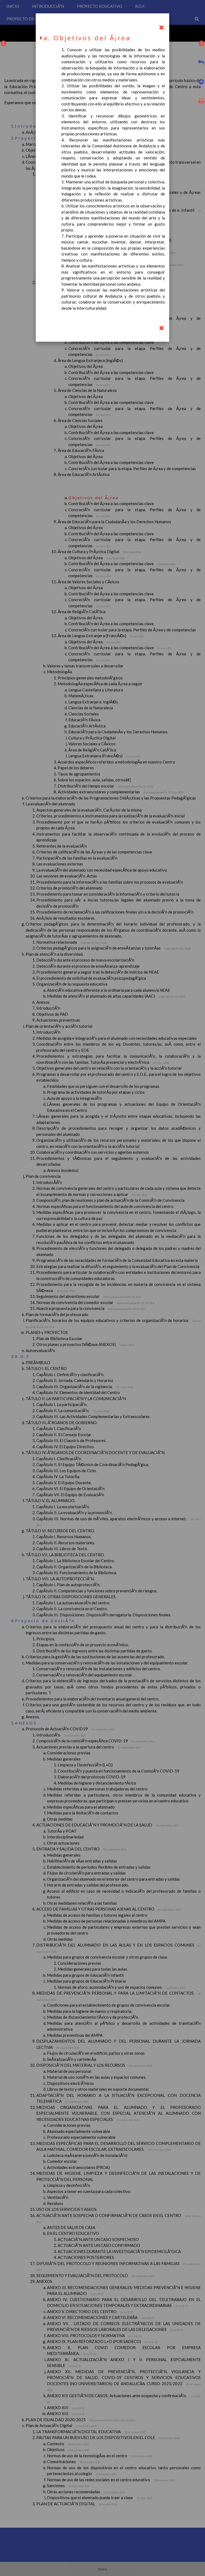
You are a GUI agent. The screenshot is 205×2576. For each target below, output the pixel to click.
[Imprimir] (200, 102)
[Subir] (201, 82)
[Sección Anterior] (4, 44)
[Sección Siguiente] (201, 44)
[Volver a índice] (161, 28)
